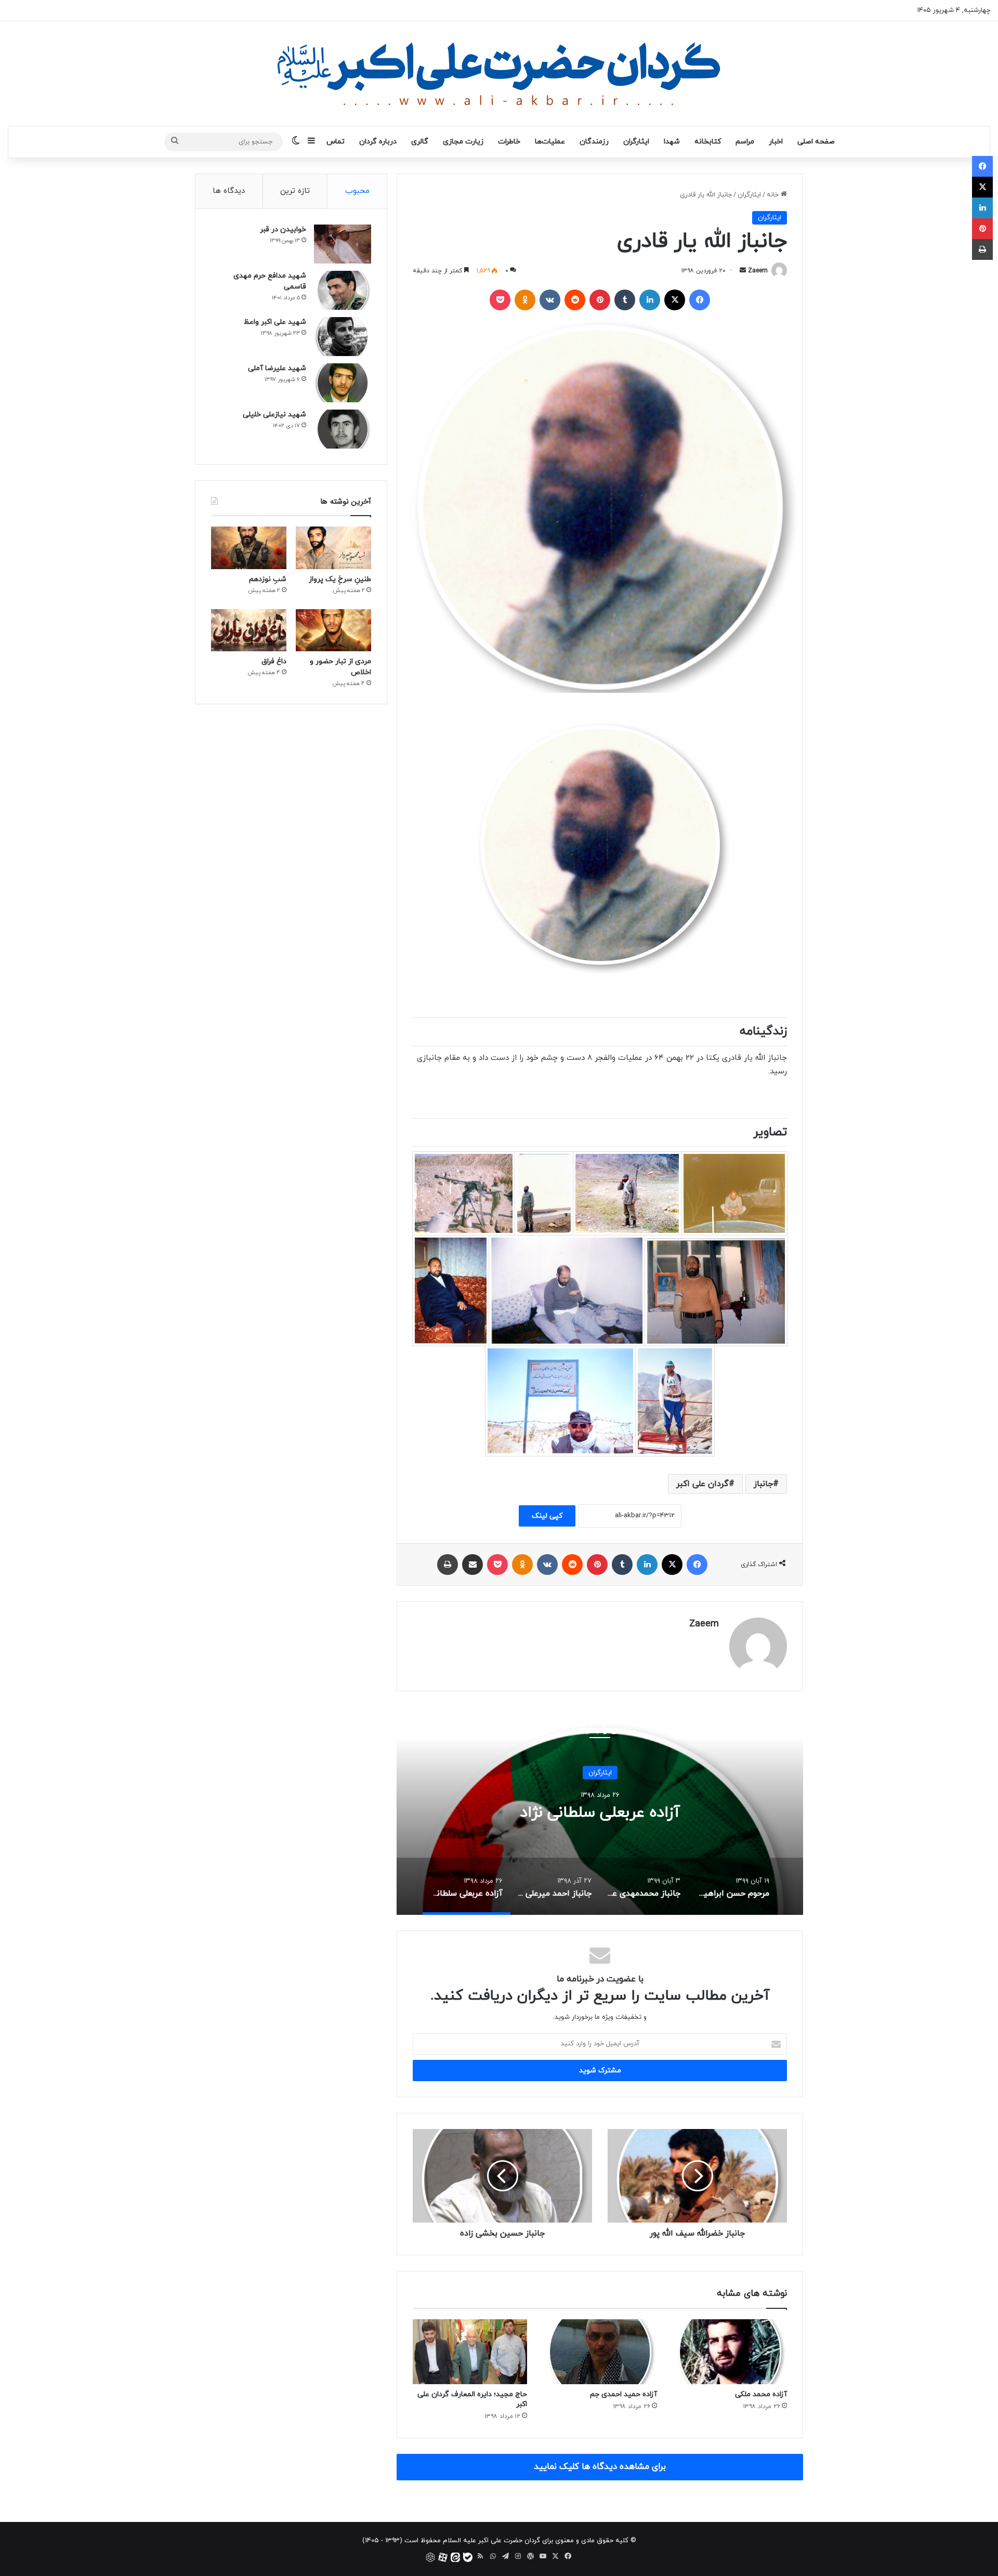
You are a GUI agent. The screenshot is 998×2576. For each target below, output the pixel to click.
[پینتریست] (600, 300)
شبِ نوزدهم (268, 579)
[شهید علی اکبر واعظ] (343, 337)
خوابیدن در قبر (283, 229)
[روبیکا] (430, 2557)
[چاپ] (448, 1565)
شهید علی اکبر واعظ (275, 322)
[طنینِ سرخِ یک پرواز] (333, 548)
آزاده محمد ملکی (761, 2394)
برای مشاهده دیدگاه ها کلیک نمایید (600, 2467)
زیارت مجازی (463, 142)
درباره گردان (378, 142)
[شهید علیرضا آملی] (343, 383)
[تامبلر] (625, 300)
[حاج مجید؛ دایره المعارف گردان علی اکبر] (470, 2351)
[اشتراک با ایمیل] (472, 1565)
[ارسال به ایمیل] (743, 271)
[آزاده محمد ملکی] (730, 2351)
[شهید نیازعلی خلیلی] (343, 429)
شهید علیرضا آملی (277, 368)
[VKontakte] (550, 300)
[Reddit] (575, 300)
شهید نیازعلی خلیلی (274, 415)
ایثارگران (636, 142)
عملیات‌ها (550, 142)
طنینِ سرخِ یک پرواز (340, 579)
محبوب (357, 191)
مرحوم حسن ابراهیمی (600, 1812)
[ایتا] (455, 2557)
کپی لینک (547, 1516)
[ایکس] (675, 300)
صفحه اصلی (816, 142)
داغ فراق (274, 661)
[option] (600, 1811)
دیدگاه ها (229, 191)
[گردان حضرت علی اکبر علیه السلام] (499, 74)
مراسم (745, 142)
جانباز (763, 1484)
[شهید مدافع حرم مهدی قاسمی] (343, 290)
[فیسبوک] (700, 300)
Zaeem (758, 271)
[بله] (468, 2557)
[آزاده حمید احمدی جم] (600, 2351)
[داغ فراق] (249, 630)
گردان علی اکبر (702, 1484)
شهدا (672, 142)
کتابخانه (708, 142)
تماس (336, 142)
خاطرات (509, 142)
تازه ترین (295, 191)
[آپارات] (443, 2557)
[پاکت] (500, 300)
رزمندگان (594, 142)
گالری (420, 142)
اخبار (776, 142)
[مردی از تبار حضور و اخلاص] (333, 630)
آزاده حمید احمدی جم (623, 2394)
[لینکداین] (650, 300)
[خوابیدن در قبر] (343, 244)
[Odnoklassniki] (525, 300)
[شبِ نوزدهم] (249, 548)
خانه (774, 195)
